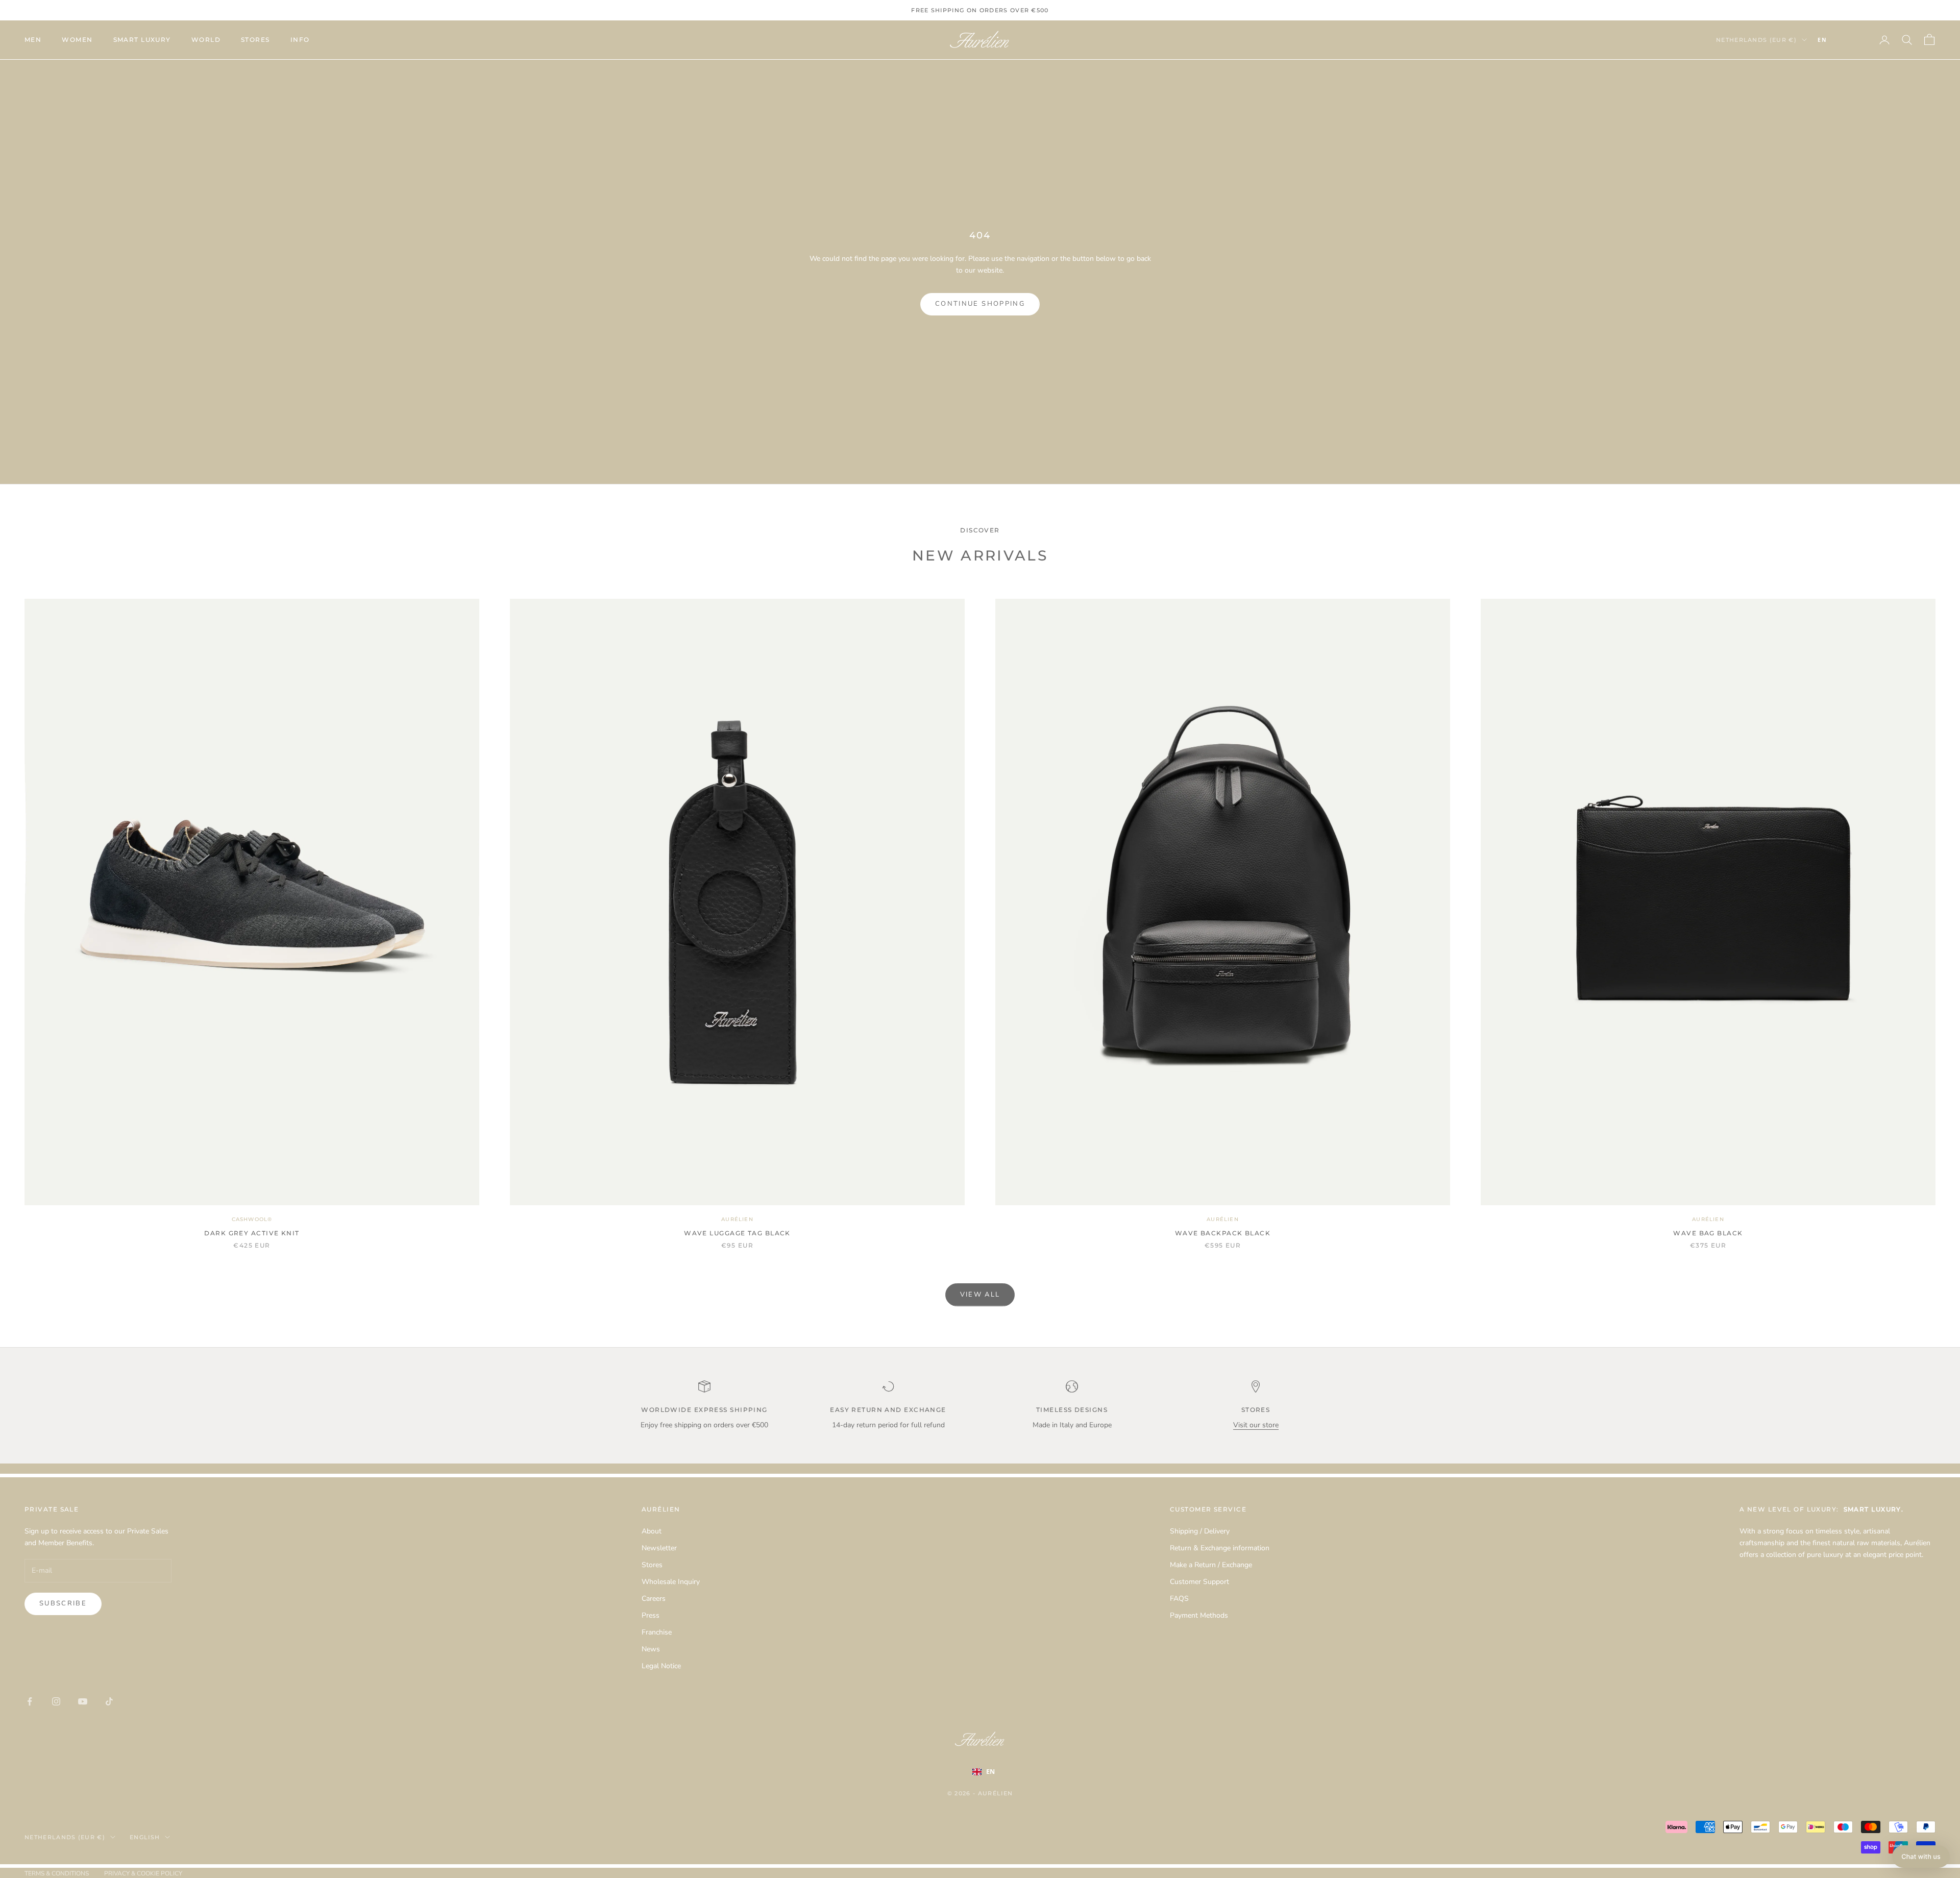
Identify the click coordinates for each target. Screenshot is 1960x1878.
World (206, 40)
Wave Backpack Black (1223, 1233)
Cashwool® (252, 1219)
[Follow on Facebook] (30, 1701)
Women (77, 40)
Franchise (657, 1632)
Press (651, 1615)
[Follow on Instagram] (56, 1701)
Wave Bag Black (1708, 1233)
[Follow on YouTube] (83, 1701)
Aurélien (737, 1219)
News (651, 1649)
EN (1822, 40)
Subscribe (63, 1603)
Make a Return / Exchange (1211, 1565)
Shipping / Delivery (1200, 1531)
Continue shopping (980, 304)
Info (300, 40)
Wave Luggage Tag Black (737, 1233)
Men (33, 40)
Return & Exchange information (1220, 1548)
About (652, 1531)
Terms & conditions (57, 1873)
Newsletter (659, 1548)
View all (980, 1295)
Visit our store (1256, 1425)
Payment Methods (1199, 1615)
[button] (1921, 1857)
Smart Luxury (142, 40)
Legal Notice (661, 1666)
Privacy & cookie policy (143, 1873)
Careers (654, 1599)
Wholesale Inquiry (671, 1582)
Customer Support (1199, 1582)
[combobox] (1837, 40)
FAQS (1179, 1599)
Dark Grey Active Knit (252, 1233)
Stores (255, 40)
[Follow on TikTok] (109, 1701)
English (145, 1837)
